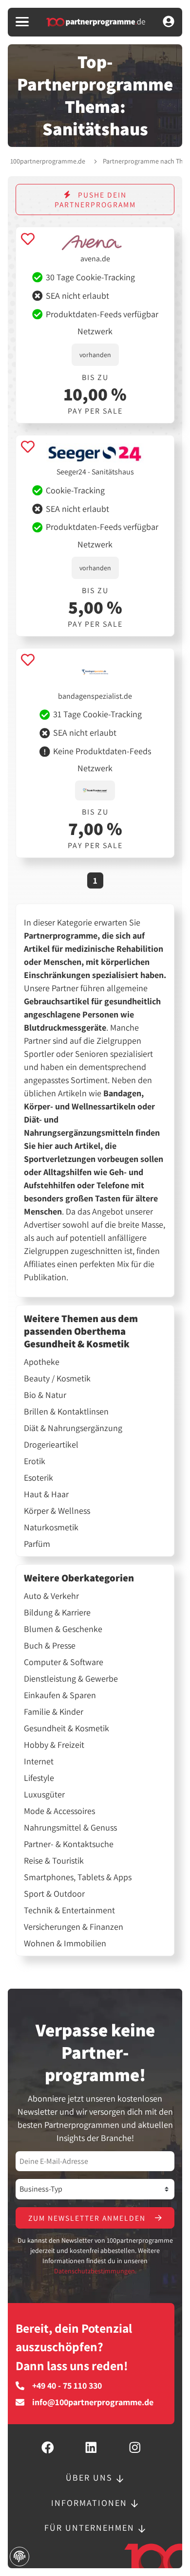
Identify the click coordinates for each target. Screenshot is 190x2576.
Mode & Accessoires (59, 1811)
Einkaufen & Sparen (60, 1695)
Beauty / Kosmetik (57, 1379)
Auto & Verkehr (51, 1596)
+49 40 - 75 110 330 (67, 2386)
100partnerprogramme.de (48, 161)
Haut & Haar (46, 1494)
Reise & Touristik (54, 1861)
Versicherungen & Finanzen (74, 1927)
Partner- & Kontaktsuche (69, 1844)
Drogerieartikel (51, 1445)
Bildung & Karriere (57, 1613)
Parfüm (37, 1544)
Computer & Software (64, 1662)
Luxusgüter (44, 1795)
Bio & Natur (45, 1395)
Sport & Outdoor (54, 1894)
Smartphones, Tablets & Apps (78, 1877)
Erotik (35, 1461)
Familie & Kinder (54, 1712)
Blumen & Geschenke (63, 1629)
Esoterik (38, 1478)
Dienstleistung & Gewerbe (71, 1679)
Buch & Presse (50, 1646)
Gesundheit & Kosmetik (66, 1728)
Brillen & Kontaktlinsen (66, 1412)
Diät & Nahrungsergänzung (73, 1428)
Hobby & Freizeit (54, 1745)
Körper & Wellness (57, 1511)
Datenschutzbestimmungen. (95, 2271)
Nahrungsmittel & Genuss (70, 1828)
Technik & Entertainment (69, 1910)
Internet (39, 1761)
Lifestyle (39, 1778)
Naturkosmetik (51, 1527)
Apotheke (42, 1362)
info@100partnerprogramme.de (93, 2402)
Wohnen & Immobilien (65, 1943)
